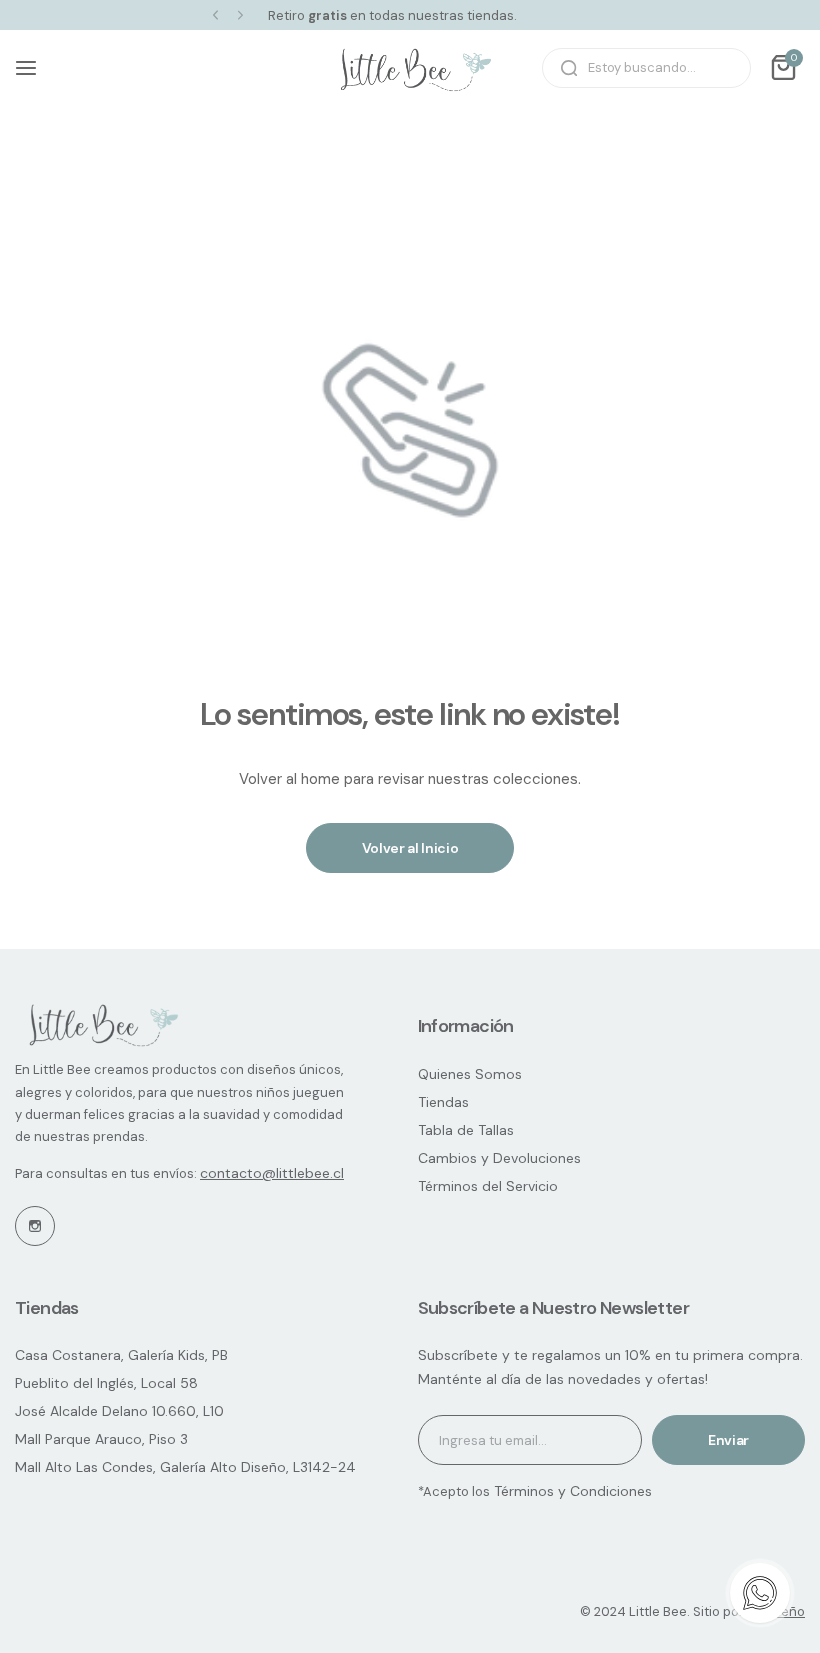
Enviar (728, 1440)
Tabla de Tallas (466, 1130)
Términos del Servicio (488, 1186)
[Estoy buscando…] (569, 68)
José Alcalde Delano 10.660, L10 (119, 1411)
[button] (215, 15)
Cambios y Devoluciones (499, 1158)
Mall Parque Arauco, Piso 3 (101, 1439)
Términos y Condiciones (571, 1491)
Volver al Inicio (410, 848)
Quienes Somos (470, 1074)
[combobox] (646, 68)
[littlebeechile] (410, 68)
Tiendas (443, 1102)
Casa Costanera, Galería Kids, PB (121, 1355)
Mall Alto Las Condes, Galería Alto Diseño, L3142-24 (185, 1467)
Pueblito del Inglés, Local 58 (106, 1383)
